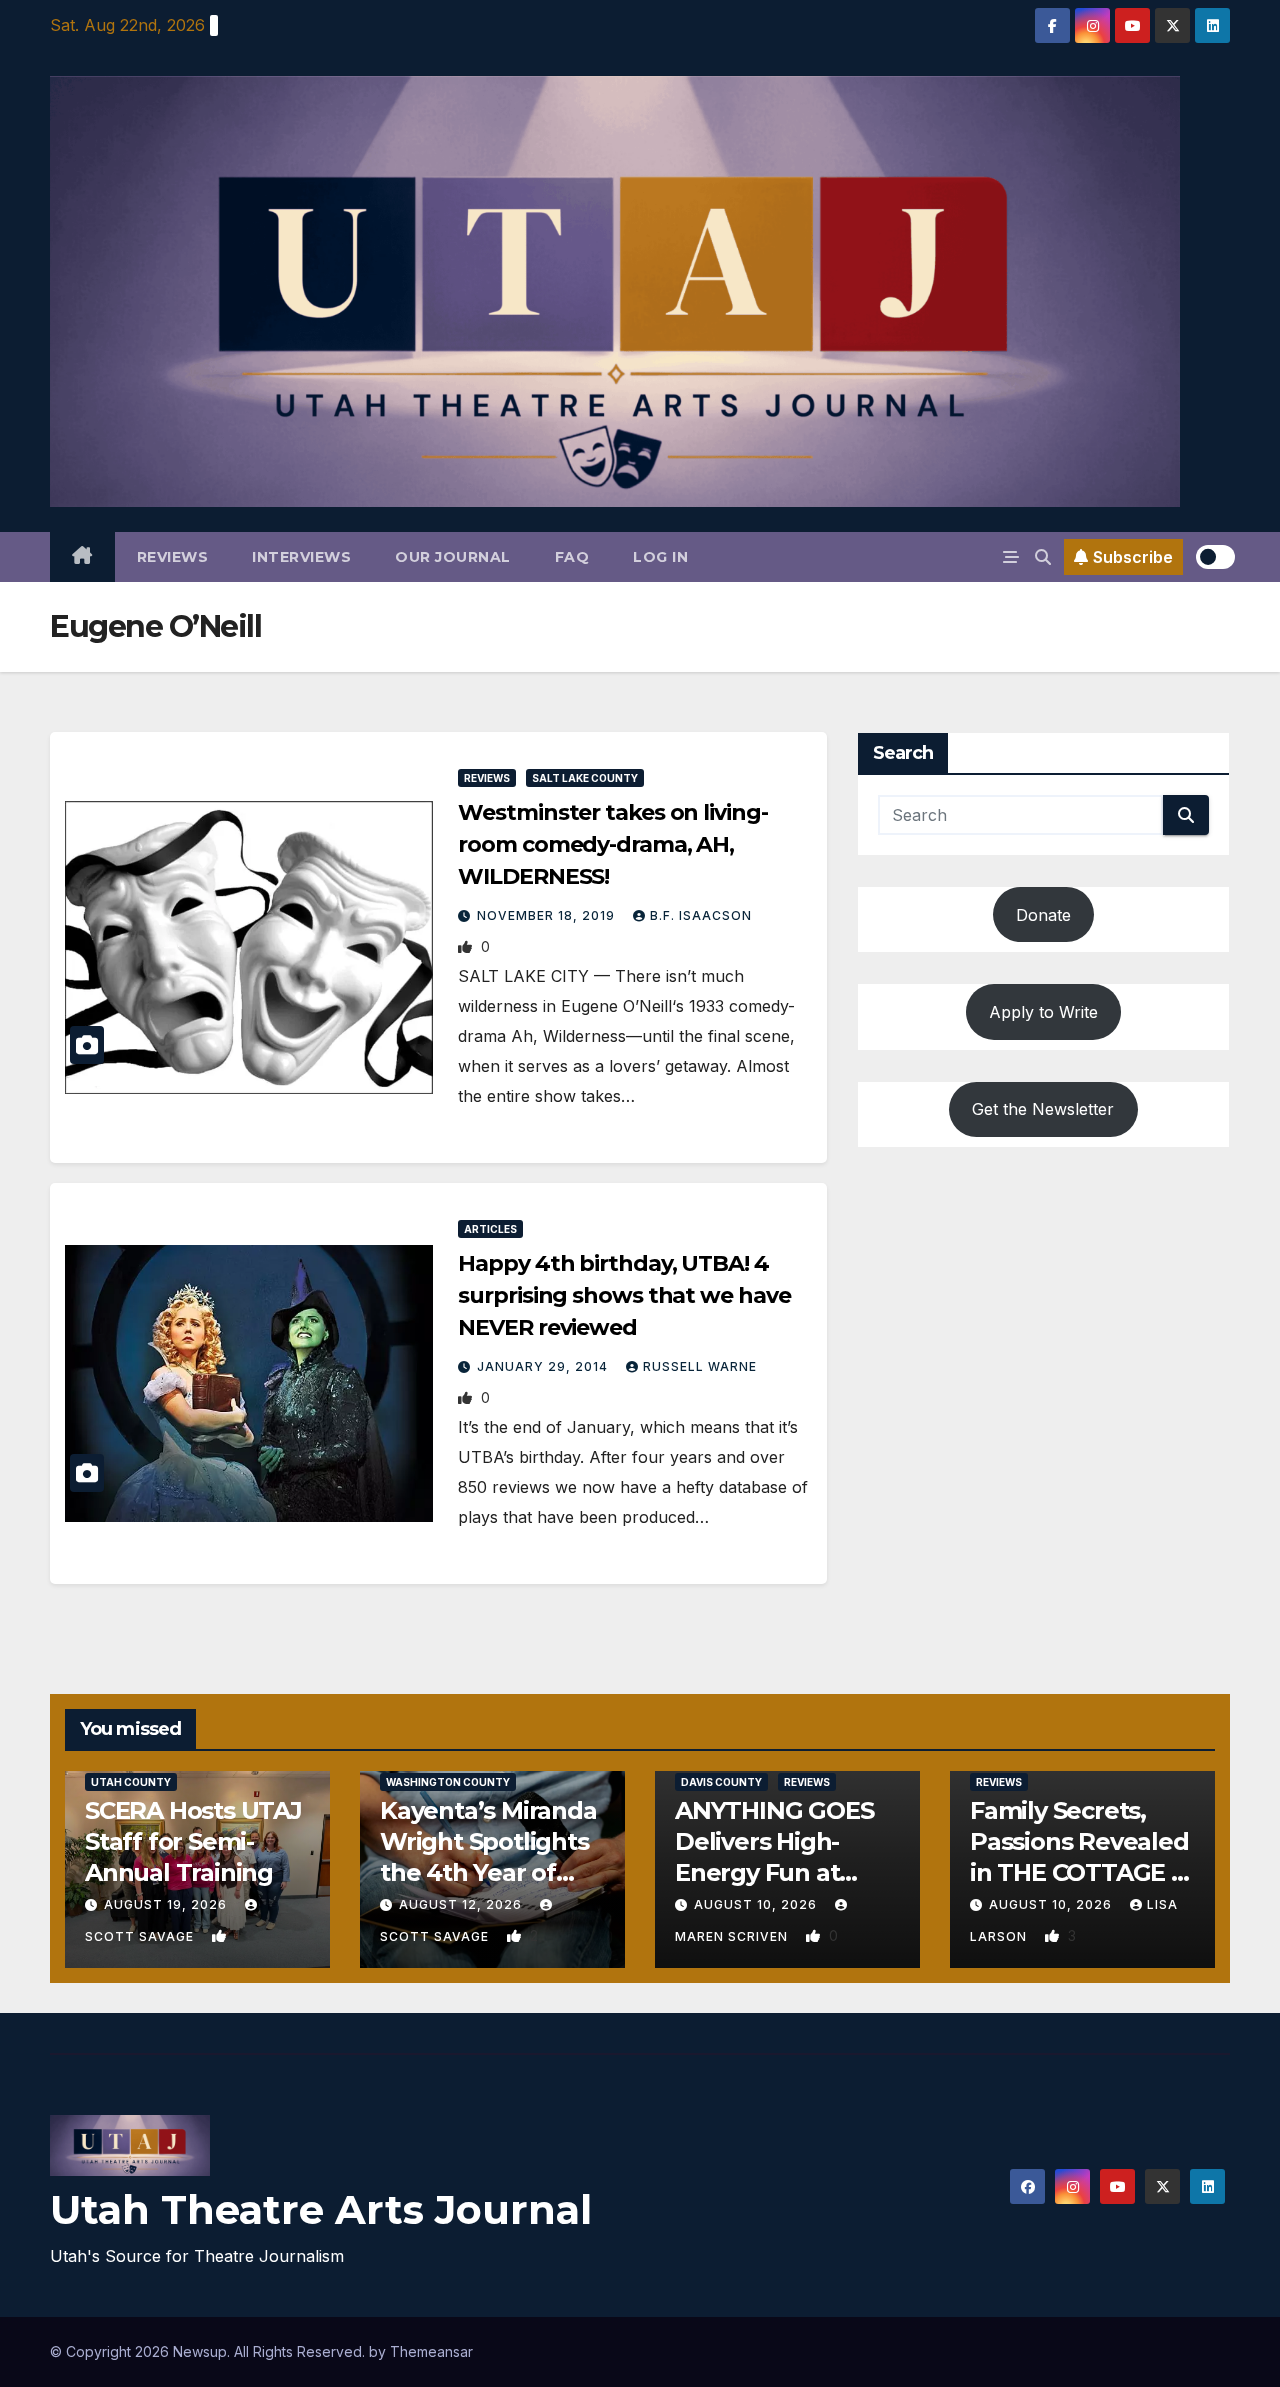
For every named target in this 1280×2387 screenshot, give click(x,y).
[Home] (82, 557)
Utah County (131, 1782)
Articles (490, 1229)
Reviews (173, 557)
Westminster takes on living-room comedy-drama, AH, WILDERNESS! (612, 844)
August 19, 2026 (167, 1904)
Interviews (301, 557)
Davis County (721, 1782)
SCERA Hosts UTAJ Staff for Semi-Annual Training (193, 1841)
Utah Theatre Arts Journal (321, 2209)
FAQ (572, 557)
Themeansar (431, 2351)
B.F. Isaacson (701, 915)
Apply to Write (1043, 1012)
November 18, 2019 (548, 915)
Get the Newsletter (1043, 1109)
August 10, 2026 (757, 1904)
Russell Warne (700, 1366)
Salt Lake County (585, 778)
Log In (660, 557)
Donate (1043, 915)
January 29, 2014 (544, 1366)
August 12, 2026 (462, 1904)
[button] (1043, 557)
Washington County (448, 1782)
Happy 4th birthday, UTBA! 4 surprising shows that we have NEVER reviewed (624, 1295)
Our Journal (453, 557)
